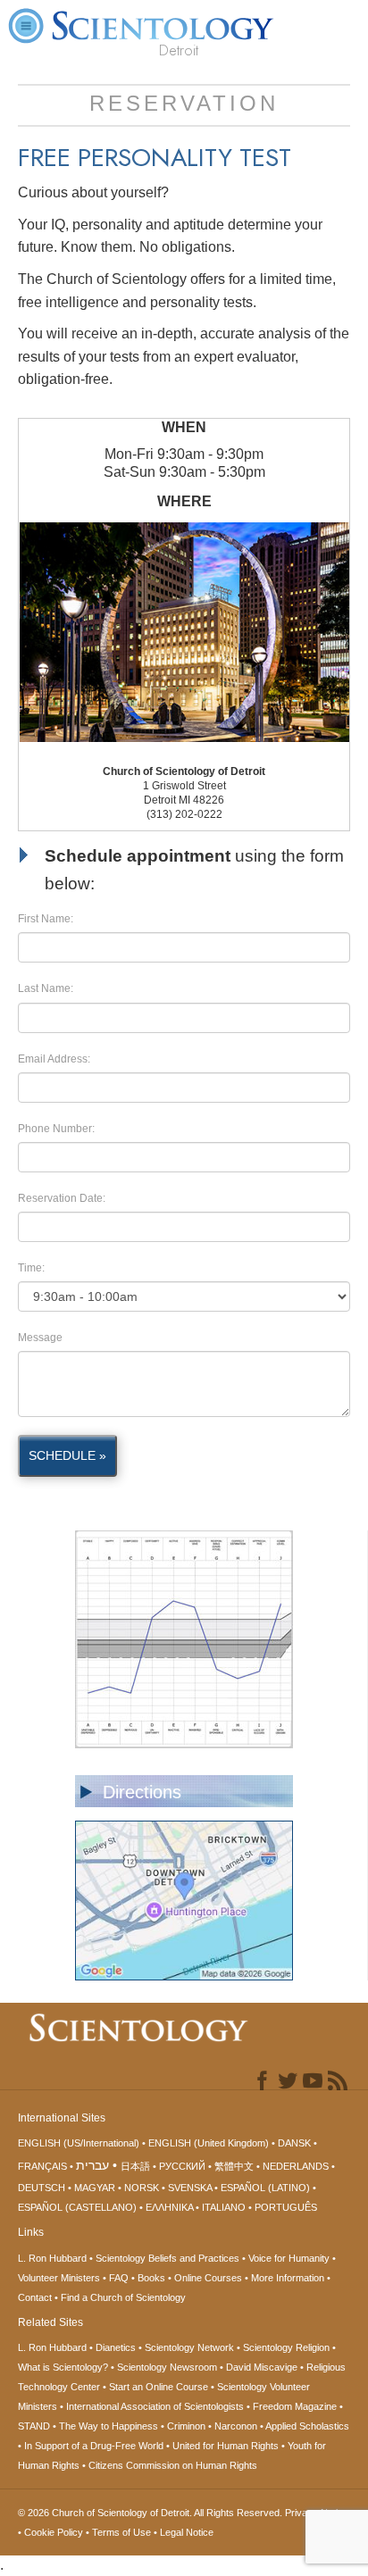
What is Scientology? (63, 2367)
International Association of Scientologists (155, 2406)
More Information (288, 2278)
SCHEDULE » (67, 1455)
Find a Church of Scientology (123, 2297)
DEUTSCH (42, 2188)
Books (151, 2278)
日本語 (135, 2166)
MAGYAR (95, 2188)
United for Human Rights (226, 2446)
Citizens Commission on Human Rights (173, 2465)
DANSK (294, 2143)
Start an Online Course (159, 2387)
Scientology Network (189, 2347)
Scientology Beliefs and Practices (167, 2258)
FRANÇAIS (42, 2166)
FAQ (119, 2278)
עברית (92, 2165)
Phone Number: (56, 1129)
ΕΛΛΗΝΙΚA (169, 2207)
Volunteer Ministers (59, 2278)
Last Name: (46, 988)
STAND (34, 2426)
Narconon (236, 2426)
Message (40, 1338)
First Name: (46, 919)
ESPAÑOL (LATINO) (265, 2188)
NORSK (142, 2188)
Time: (31, 1268)
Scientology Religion (286, 2347)
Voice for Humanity (289, 2258)
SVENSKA (190, 2188)
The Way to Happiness (109, 2426)
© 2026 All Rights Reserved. (151, 2513)
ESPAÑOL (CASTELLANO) (77, 2207)
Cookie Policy (54, 2532)
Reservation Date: (62, 1198)
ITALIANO (224, 2207)
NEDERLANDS (296, 2166)
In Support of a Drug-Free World (94, 2446)
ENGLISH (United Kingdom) (209, 2143)
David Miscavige (262, 2367)
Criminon (186, 2426)
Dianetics (116, 2347)
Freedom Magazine (295, 2406)
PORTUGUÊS (286, 2207)
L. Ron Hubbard (52, 2258)
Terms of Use (121, 2532)
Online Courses (208, 2278)
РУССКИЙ (182, 2166)
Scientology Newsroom (167, 2367)
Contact (35, 2297)
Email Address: (54, 1059)
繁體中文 (234, 2166)
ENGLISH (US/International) (79, 2143)
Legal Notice (187, 2532)
